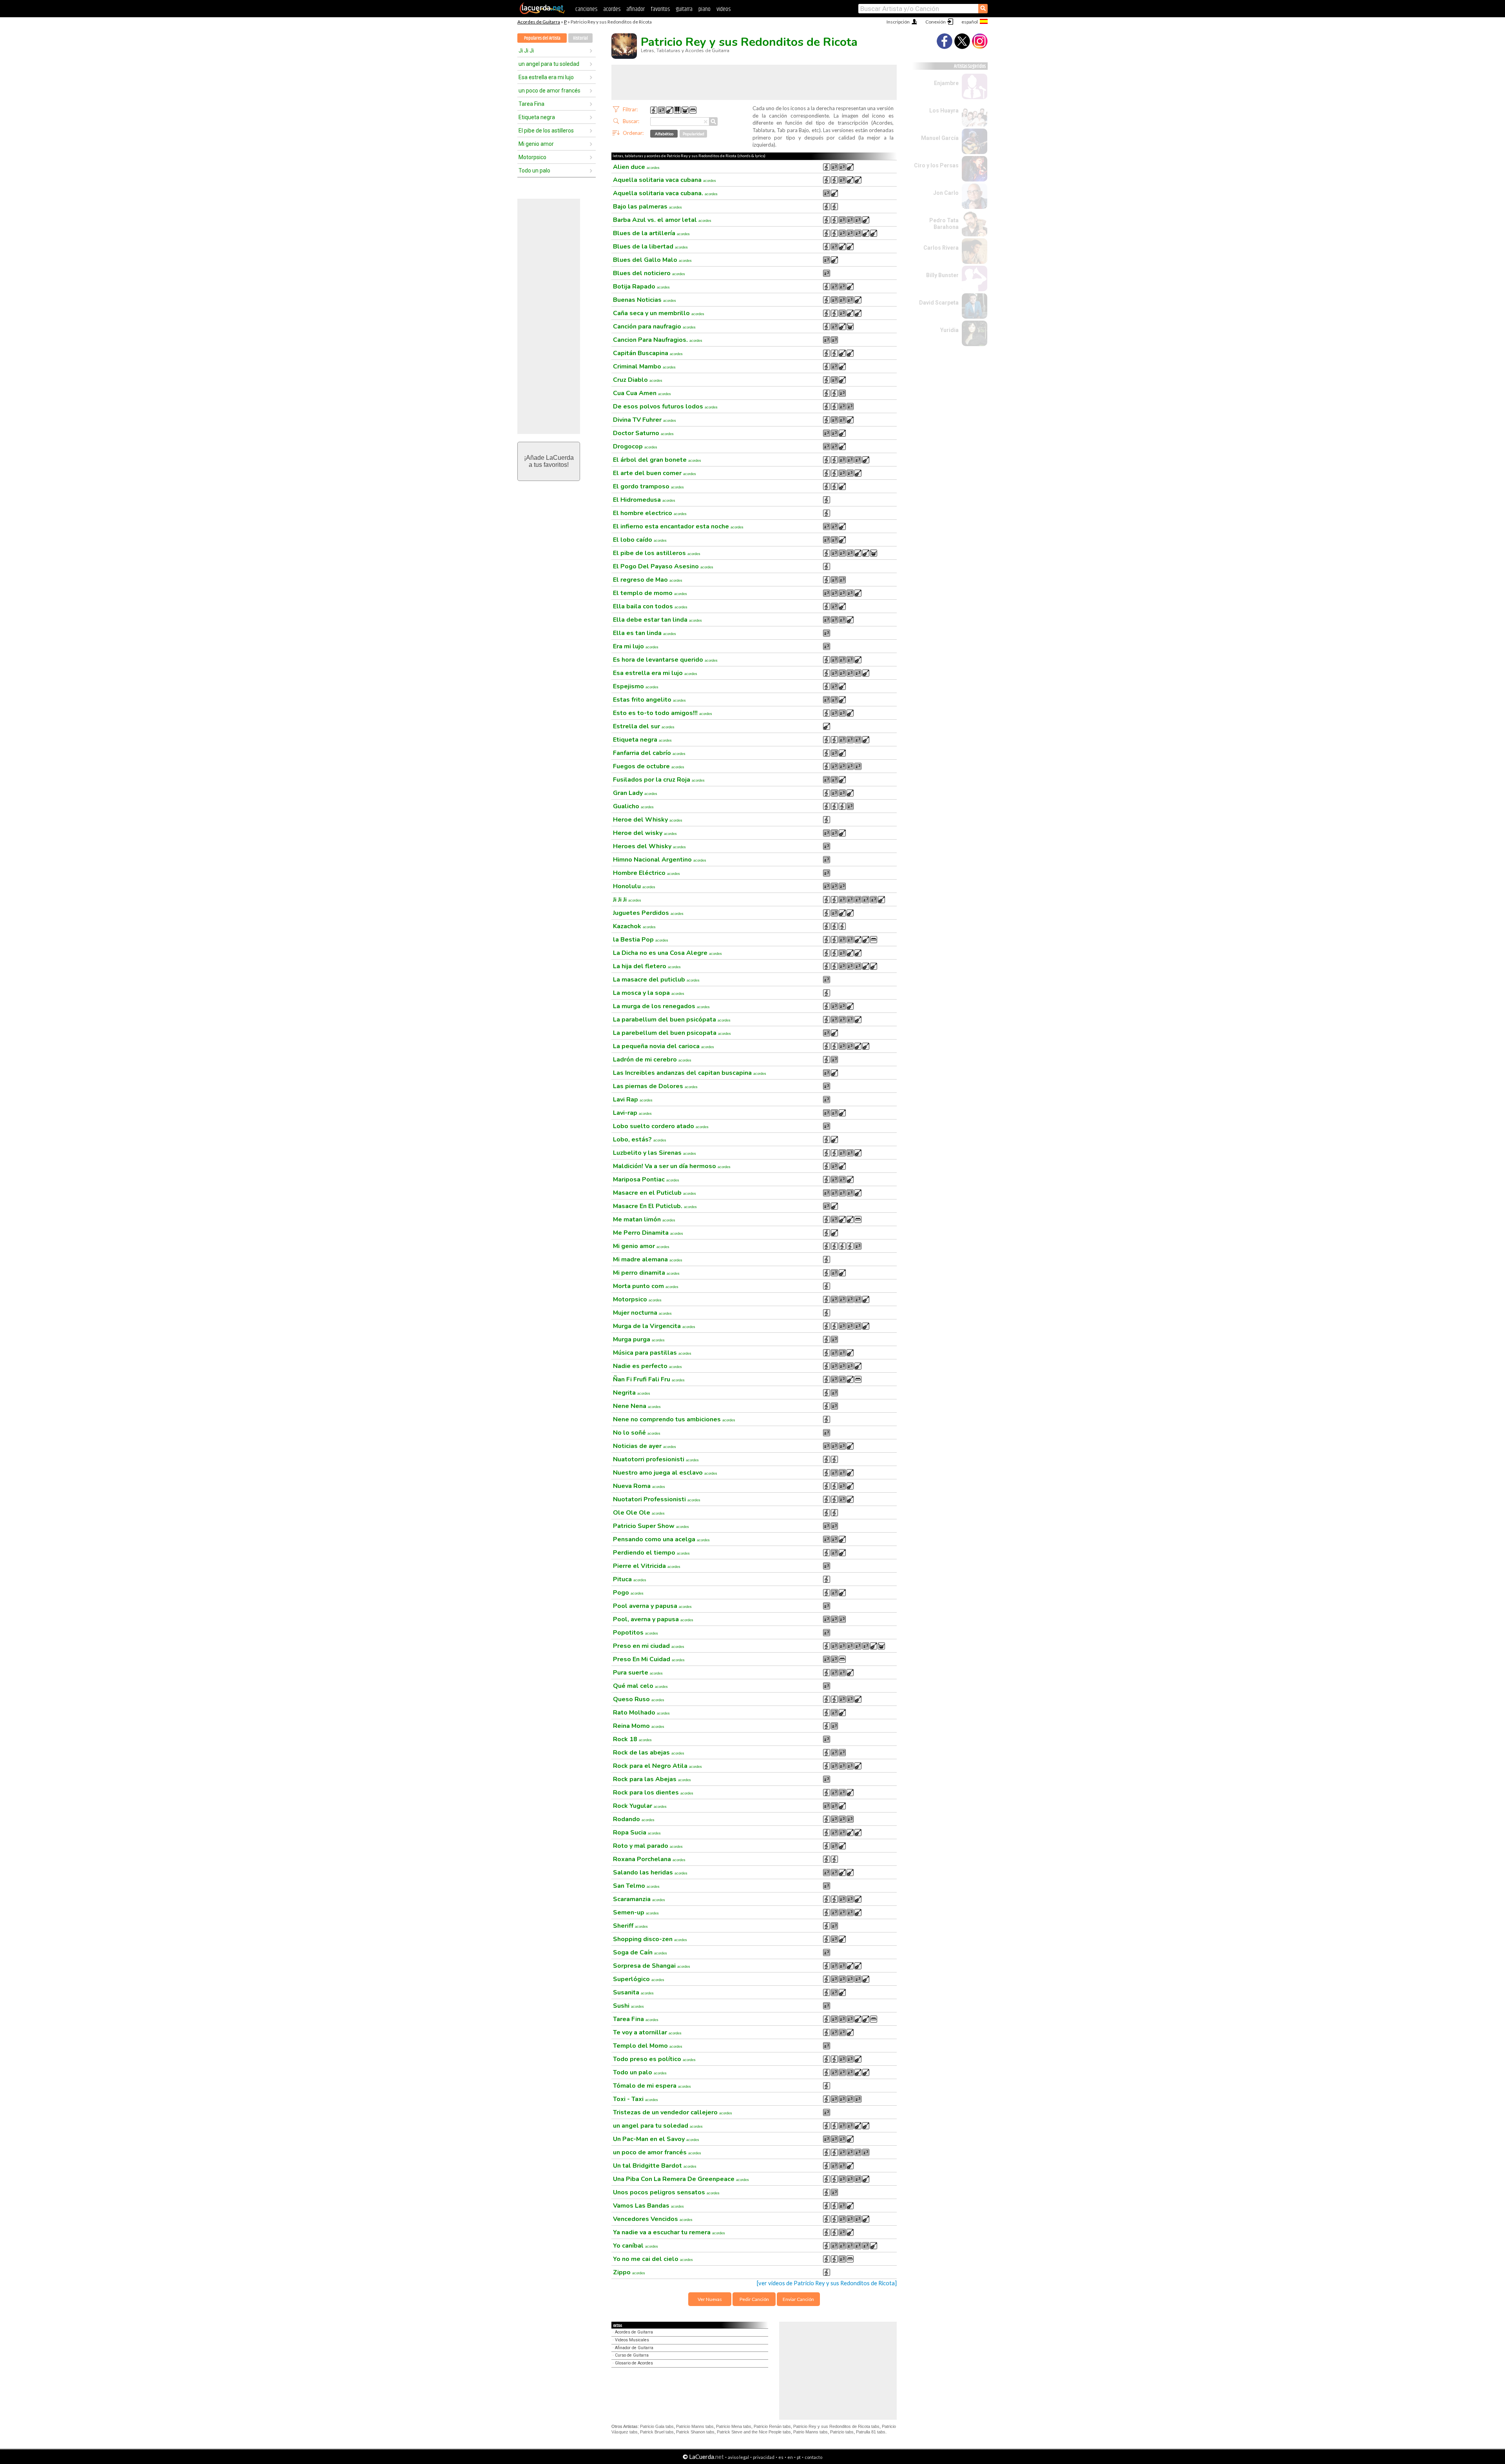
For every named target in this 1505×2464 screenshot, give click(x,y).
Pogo (628, 1593)
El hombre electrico (650, 513)
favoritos (660, 9)
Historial (580, 38)
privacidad (764, 2457)
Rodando (634, 1819)
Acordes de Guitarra (539, 22)
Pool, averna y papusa (653, 1619)
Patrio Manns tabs (811, 2432)
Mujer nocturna (642, 1313)
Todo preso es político (654, 2059)
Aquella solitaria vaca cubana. (665, 193)
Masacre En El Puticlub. (655, 1206)
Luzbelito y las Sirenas (655, 1153)
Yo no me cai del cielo (653, 2259)
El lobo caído (640, 540)
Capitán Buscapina (648, 353)
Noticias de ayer (645, 1446)
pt (799, 2457)
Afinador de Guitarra (634, 2348)
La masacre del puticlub (656, 980)
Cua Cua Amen (642, 393)
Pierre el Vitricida (647, 1566)
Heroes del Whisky (649, 846)
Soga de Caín (640, 1952)
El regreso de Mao (648, 580)
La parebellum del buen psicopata (672, 1033)
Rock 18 (632, 1739)
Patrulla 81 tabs (871, 2432)
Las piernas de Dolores (655, 1086)
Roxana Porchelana (649, 1859)
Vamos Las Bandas (648, 2206)
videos (723, 9)
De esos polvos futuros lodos (665, 406)
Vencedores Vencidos (653, 2219)
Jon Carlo (946, 193)
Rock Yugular (640, 1806)
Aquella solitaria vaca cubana (665, 180)
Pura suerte (638, 1673)
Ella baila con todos (650, 606)
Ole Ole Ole (639, 1513)
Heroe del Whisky (648, 820)
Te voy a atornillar (647, 2032)
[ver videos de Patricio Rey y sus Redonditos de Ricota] (827, 2283)
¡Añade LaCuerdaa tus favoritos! (549, 461)
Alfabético (664, 134)
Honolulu (634, 886)
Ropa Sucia (637, 1833)
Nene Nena (637, 1406)
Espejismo (636, 686)
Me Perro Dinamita (648, 1233)
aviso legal (738, 2457)
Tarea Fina (531, 104)
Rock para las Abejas (652, 1779)
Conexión (936, 22)
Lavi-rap (632, 1113)
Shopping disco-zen (650, 1939)
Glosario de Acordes (634, 2363)
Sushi (628, 2006)
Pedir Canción (754, 2299)
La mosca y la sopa (649, 993)
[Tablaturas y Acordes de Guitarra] (542, 13)
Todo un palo (534, 171)
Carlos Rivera (941, 248)
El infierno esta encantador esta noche (678, 526)
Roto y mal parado (648, 1846)
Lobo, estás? (640, 1139)
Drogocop (635, 446)
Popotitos (636, 1633)
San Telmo (636, 1886)
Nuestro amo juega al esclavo (665, 1473)
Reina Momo (639, 1726)
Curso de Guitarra (632, 2355)
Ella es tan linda (645, 633)
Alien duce (636, 167)
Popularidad (694, 134)
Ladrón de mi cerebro (652, 1060)
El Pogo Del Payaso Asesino (663, 566)
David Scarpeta (939, 303)
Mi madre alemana (648, 1259)
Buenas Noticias (645, 300)
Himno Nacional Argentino (660, 860)
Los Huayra (944, 111)
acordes (612, 9)
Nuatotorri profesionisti (656, 1459)
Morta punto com (646, 1286)
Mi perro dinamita (646, 1273)
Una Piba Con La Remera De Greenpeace (681, 2179)
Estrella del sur (644, 726)
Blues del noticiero (649, 273)
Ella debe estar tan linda (657, 620)
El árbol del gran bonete (657, 460)
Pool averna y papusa (652, 1606)
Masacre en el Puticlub (655, 1193)
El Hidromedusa (644, 500)
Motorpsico (532, 157)
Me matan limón (644, 1219)
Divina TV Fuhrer (645, 420)
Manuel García (940, 138)
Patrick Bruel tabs (657, 2432)
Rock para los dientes (653, 1793)
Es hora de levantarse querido (665, 660)
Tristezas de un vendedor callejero (673, 2112)
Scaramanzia (639, 1899)
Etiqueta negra (537, 117)
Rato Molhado (641, 1713)
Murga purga (639, 1339)
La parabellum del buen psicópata (672, 1020)
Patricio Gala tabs (657, 2426)
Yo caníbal (636, 2246)
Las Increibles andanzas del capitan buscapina (690, 1073)
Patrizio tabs (842, 2432)
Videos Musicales (632, 2340)
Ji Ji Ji (526, 51)
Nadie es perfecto (647, 1366)
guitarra (684, 9)
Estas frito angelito (649, 700)
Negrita (632, 1393)
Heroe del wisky (645, 833)
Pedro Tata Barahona (944, 224)
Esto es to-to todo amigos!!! (663, 713)
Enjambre (946, 83)
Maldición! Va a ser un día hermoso (672, 1166)
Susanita (633, 1992)
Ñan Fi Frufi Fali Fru (649, 1379)
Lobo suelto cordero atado (661, 1126)
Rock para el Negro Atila (657, 1766)
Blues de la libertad (650, 247)
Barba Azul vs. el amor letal (662, 220)
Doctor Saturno (643, 433)
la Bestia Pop (641, 940)
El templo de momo (650, 593)
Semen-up (636, 1912)
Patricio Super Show (651, 1526)
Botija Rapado (641, 287)
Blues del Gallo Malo (652, 260)
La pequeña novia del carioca (664, 1046)
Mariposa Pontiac (646, 1179)
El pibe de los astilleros (546, 131)
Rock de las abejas (649, 1753)
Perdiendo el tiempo (651, 1553)
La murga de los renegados (661, 1006)
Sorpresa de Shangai (652, 1966)
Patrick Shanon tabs (695, 2432)
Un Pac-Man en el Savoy (656, 2139)
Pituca (630, 1579)
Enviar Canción (798, 2299)
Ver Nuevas (710, 2299)
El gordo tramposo (648, 486)
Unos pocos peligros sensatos (666, 2192)
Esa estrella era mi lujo (546, 77)
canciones (586, 9)
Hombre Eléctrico (646, 873)
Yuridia (949, 330)
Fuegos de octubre (649, 766)
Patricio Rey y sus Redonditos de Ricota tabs (836, 2426)
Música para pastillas (652, 1353)
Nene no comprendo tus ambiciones (674, 1419)
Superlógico (639, 1979)
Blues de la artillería (651, 233)
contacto (813, 2457)
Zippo (629, 2272)
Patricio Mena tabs (734, 2426)
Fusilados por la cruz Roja (659, 780)
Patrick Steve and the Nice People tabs (754, 2432)
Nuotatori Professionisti (657, 1499)
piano (704, 9)
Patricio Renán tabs (772, 2426)
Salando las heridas (650, 1872)
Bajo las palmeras (647, 207)
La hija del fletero (647, 966)
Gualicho (633, 806)
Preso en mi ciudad (649, 1646)
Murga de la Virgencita (654, 1326)
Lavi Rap (633, 1100)
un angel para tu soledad (549, 64)
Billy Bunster (942, 275)
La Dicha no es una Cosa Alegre (667, 953)
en (790, 2457)
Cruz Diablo (638, 380)
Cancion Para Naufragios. (658, 340)
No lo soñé (637, 1433)
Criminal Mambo (644, 367)
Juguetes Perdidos (648, 913)
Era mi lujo (636, 646)
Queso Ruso (639, 1699)
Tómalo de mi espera (652, 2086)
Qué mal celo (640, 1686)
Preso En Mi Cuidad (649, 1659)
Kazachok (634, 926)
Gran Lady (635, 793)
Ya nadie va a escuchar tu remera (669, 2232)
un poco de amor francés (549, 91)
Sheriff (630, 1926)
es (781, 2457)
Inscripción (898, 22)
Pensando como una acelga (661, 1539)
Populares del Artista (542, 38)
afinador (636, 9)
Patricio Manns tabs (695, 2426)
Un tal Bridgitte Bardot (655, 2166)
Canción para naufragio (654, 327)
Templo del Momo (648, 2046)
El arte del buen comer (655, 473)
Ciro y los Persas (936, 165)
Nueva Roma (639, 1486)
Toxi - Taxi (636, 2099)
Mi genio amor (536, 144)
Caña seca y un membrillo (659, 313)
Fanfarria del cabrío (649, 753)
